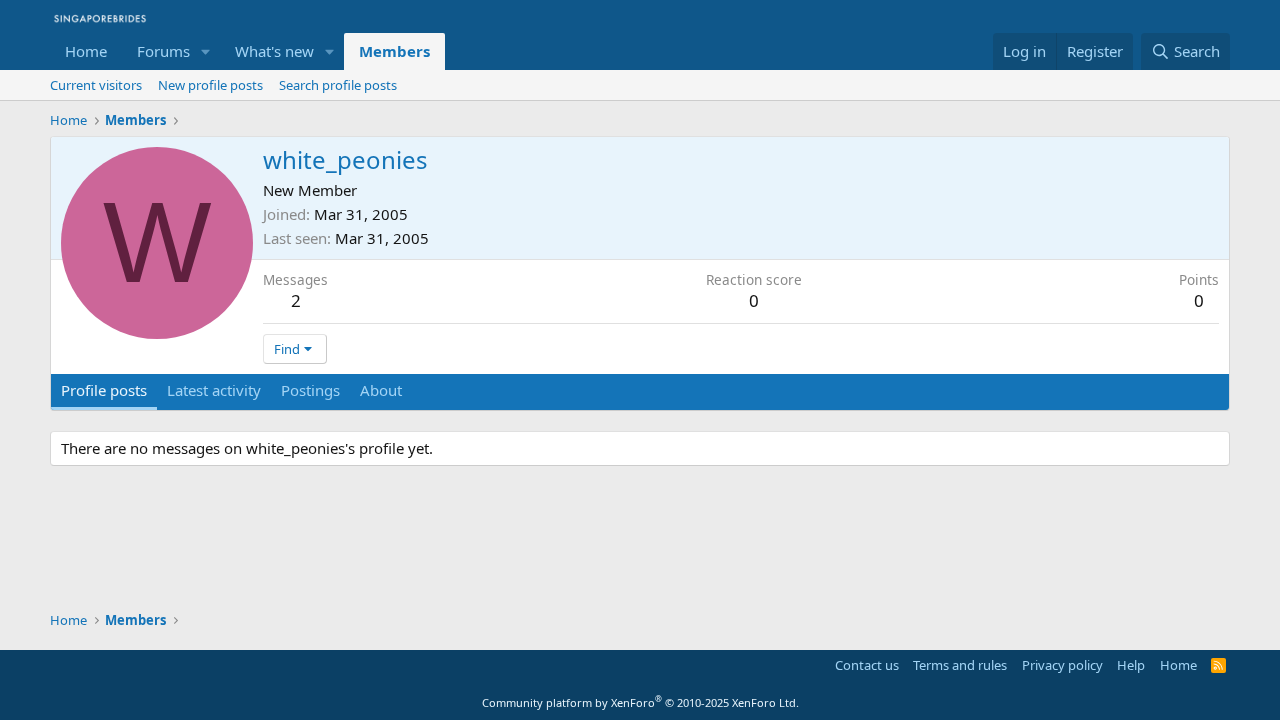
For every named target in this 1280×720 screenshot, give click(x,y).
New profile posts (210, 85)
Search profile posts (338, 85)
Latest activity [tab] (214, 390)
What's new (274, 51)
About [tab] (381, 390)
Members (394, 51)
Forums (163, 51)
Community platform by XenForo (640, 702)
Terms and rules (960, 665)
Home (86, 51)
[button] (206, 51)
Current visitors (96, 85)
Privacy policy (1062, 665)
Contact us (867, 665)
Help (1131, 665)
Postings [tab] (310, 390)
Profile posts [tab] (104, 390)
